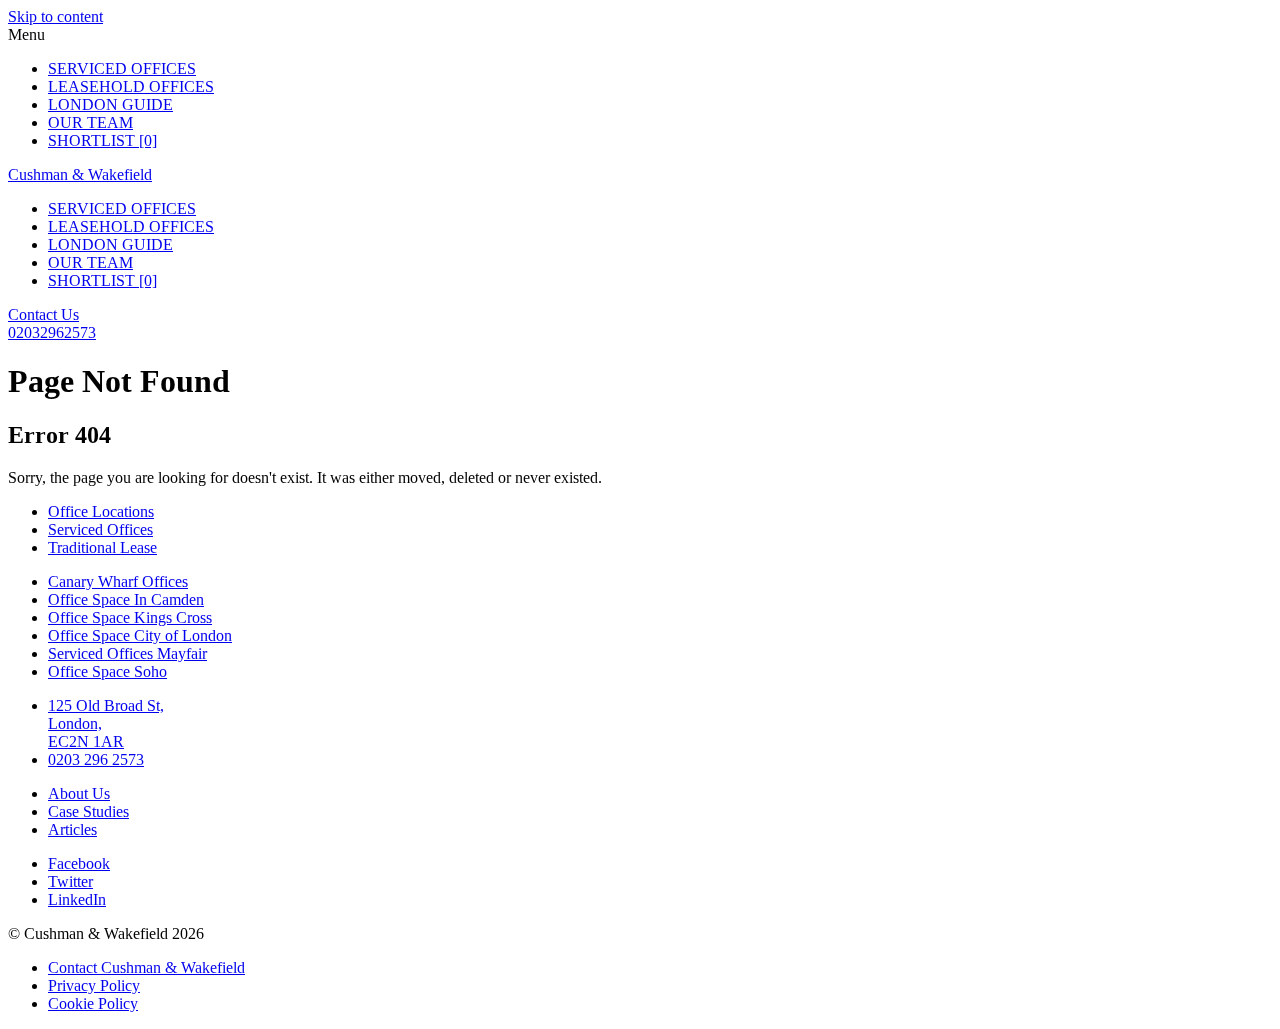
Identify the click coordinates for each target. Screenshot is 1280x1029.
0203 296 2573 (96, 759)
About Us (79, 793)
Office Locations (101, 511)
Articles (72, 829)
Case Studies (88, 811)
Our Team (90, 122)
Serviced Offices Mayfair (127, 653)
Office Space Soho (107, 671)
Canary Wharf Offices (118, 581)
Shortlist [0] (102, 140)
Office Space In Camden (126, 599)
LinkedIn (77, 899)
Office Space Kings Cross (130, 617)
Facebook (79, 863)
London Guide (110, 104)
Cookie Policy (93, 1003)
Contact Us (43, 314)
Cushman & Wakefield (80, 174)
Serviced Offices (122, 68)
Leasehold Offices (131, 86)
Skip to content (55, 16)
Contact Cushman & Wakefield (146, 967)
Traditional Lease (102, 547)
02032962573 (52, 332)
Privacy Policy (94, 985)
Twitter (70, 881)
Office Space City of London (140, 635)
